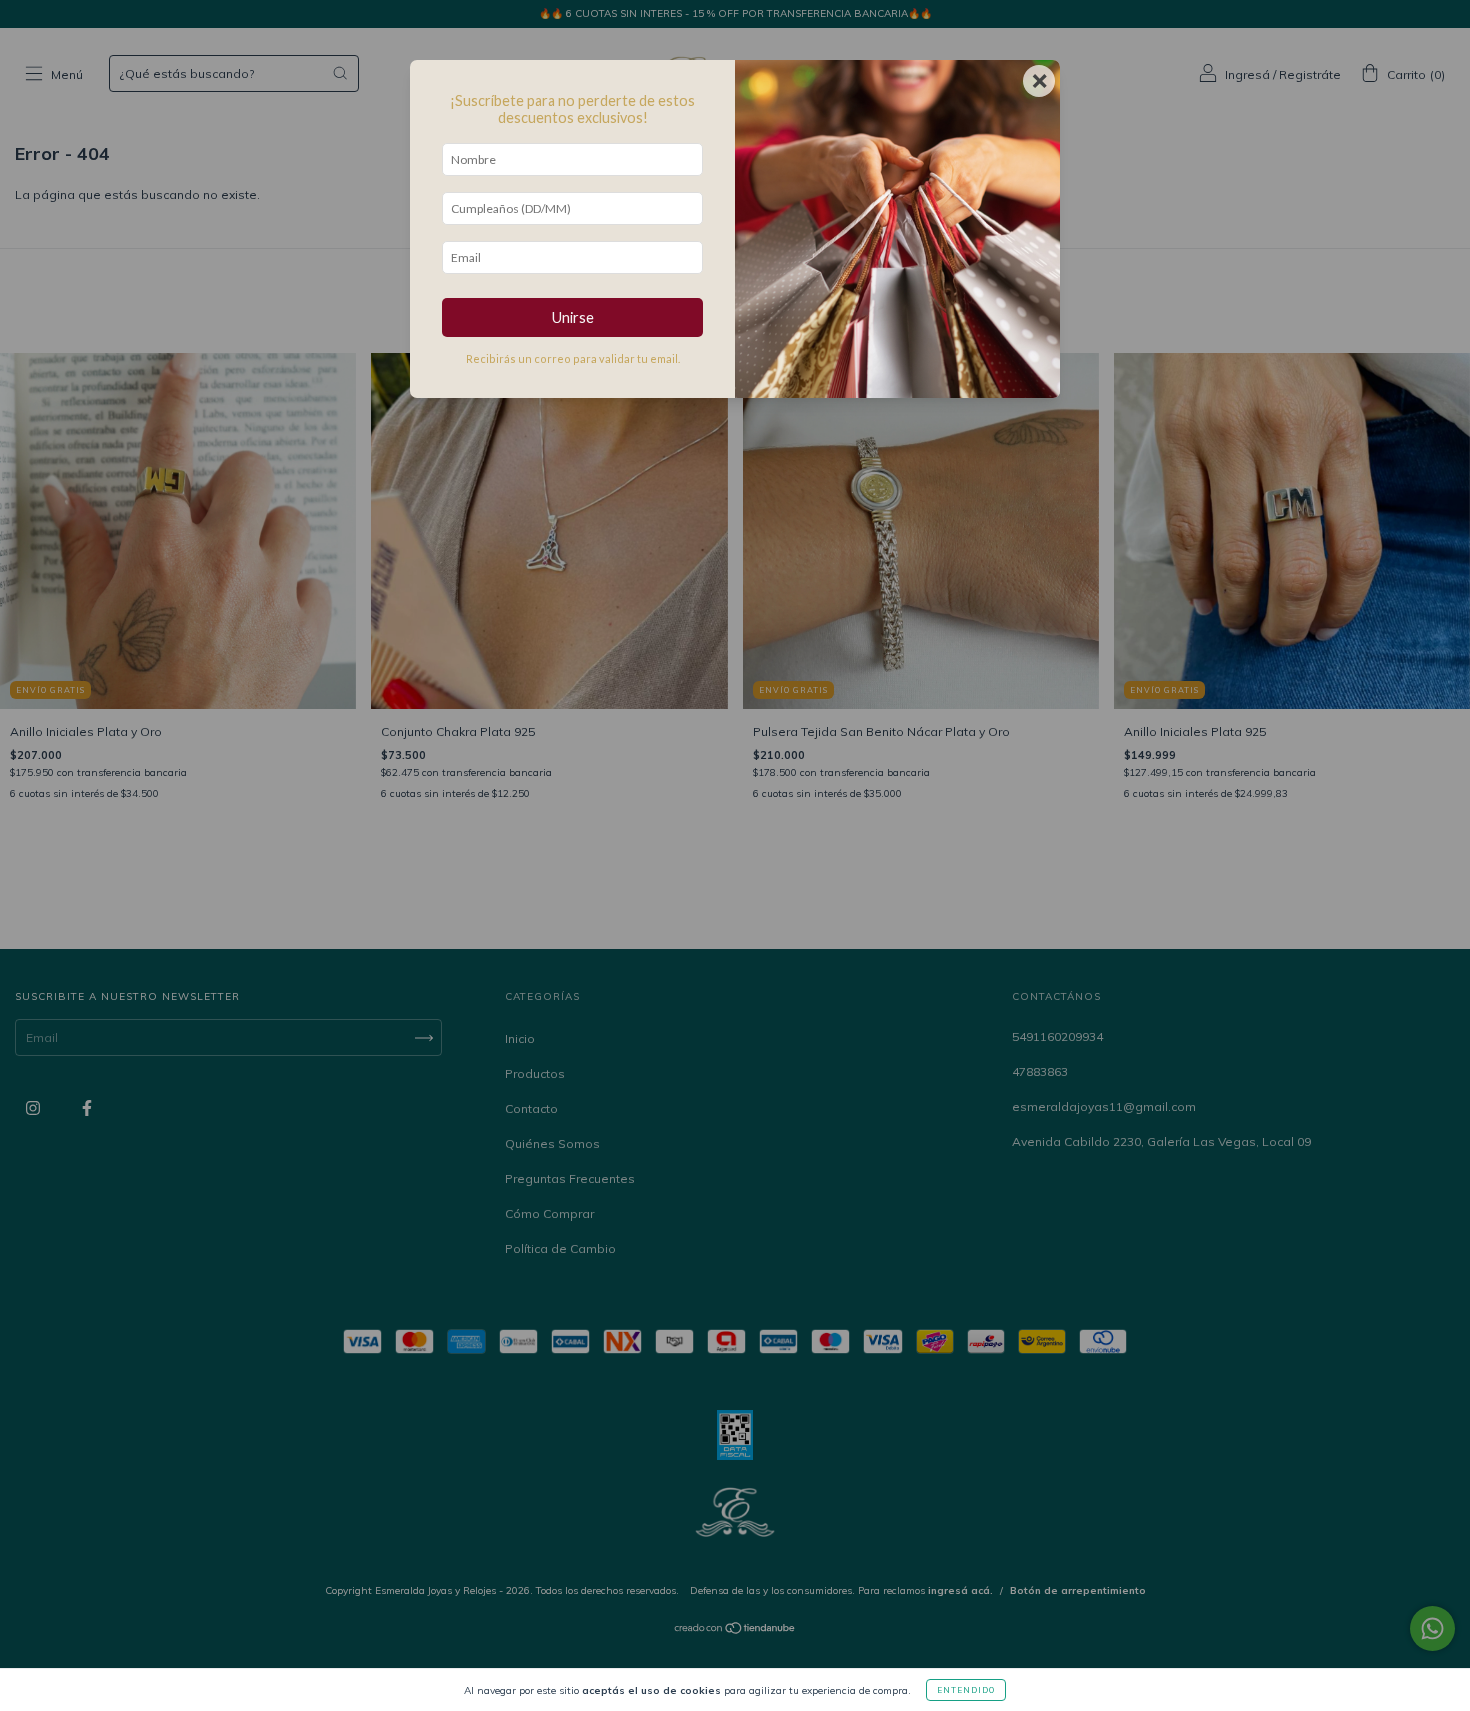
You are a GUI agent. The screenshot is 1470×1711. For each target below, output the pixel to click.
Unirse (573, 317)
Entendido (966, 1690)
